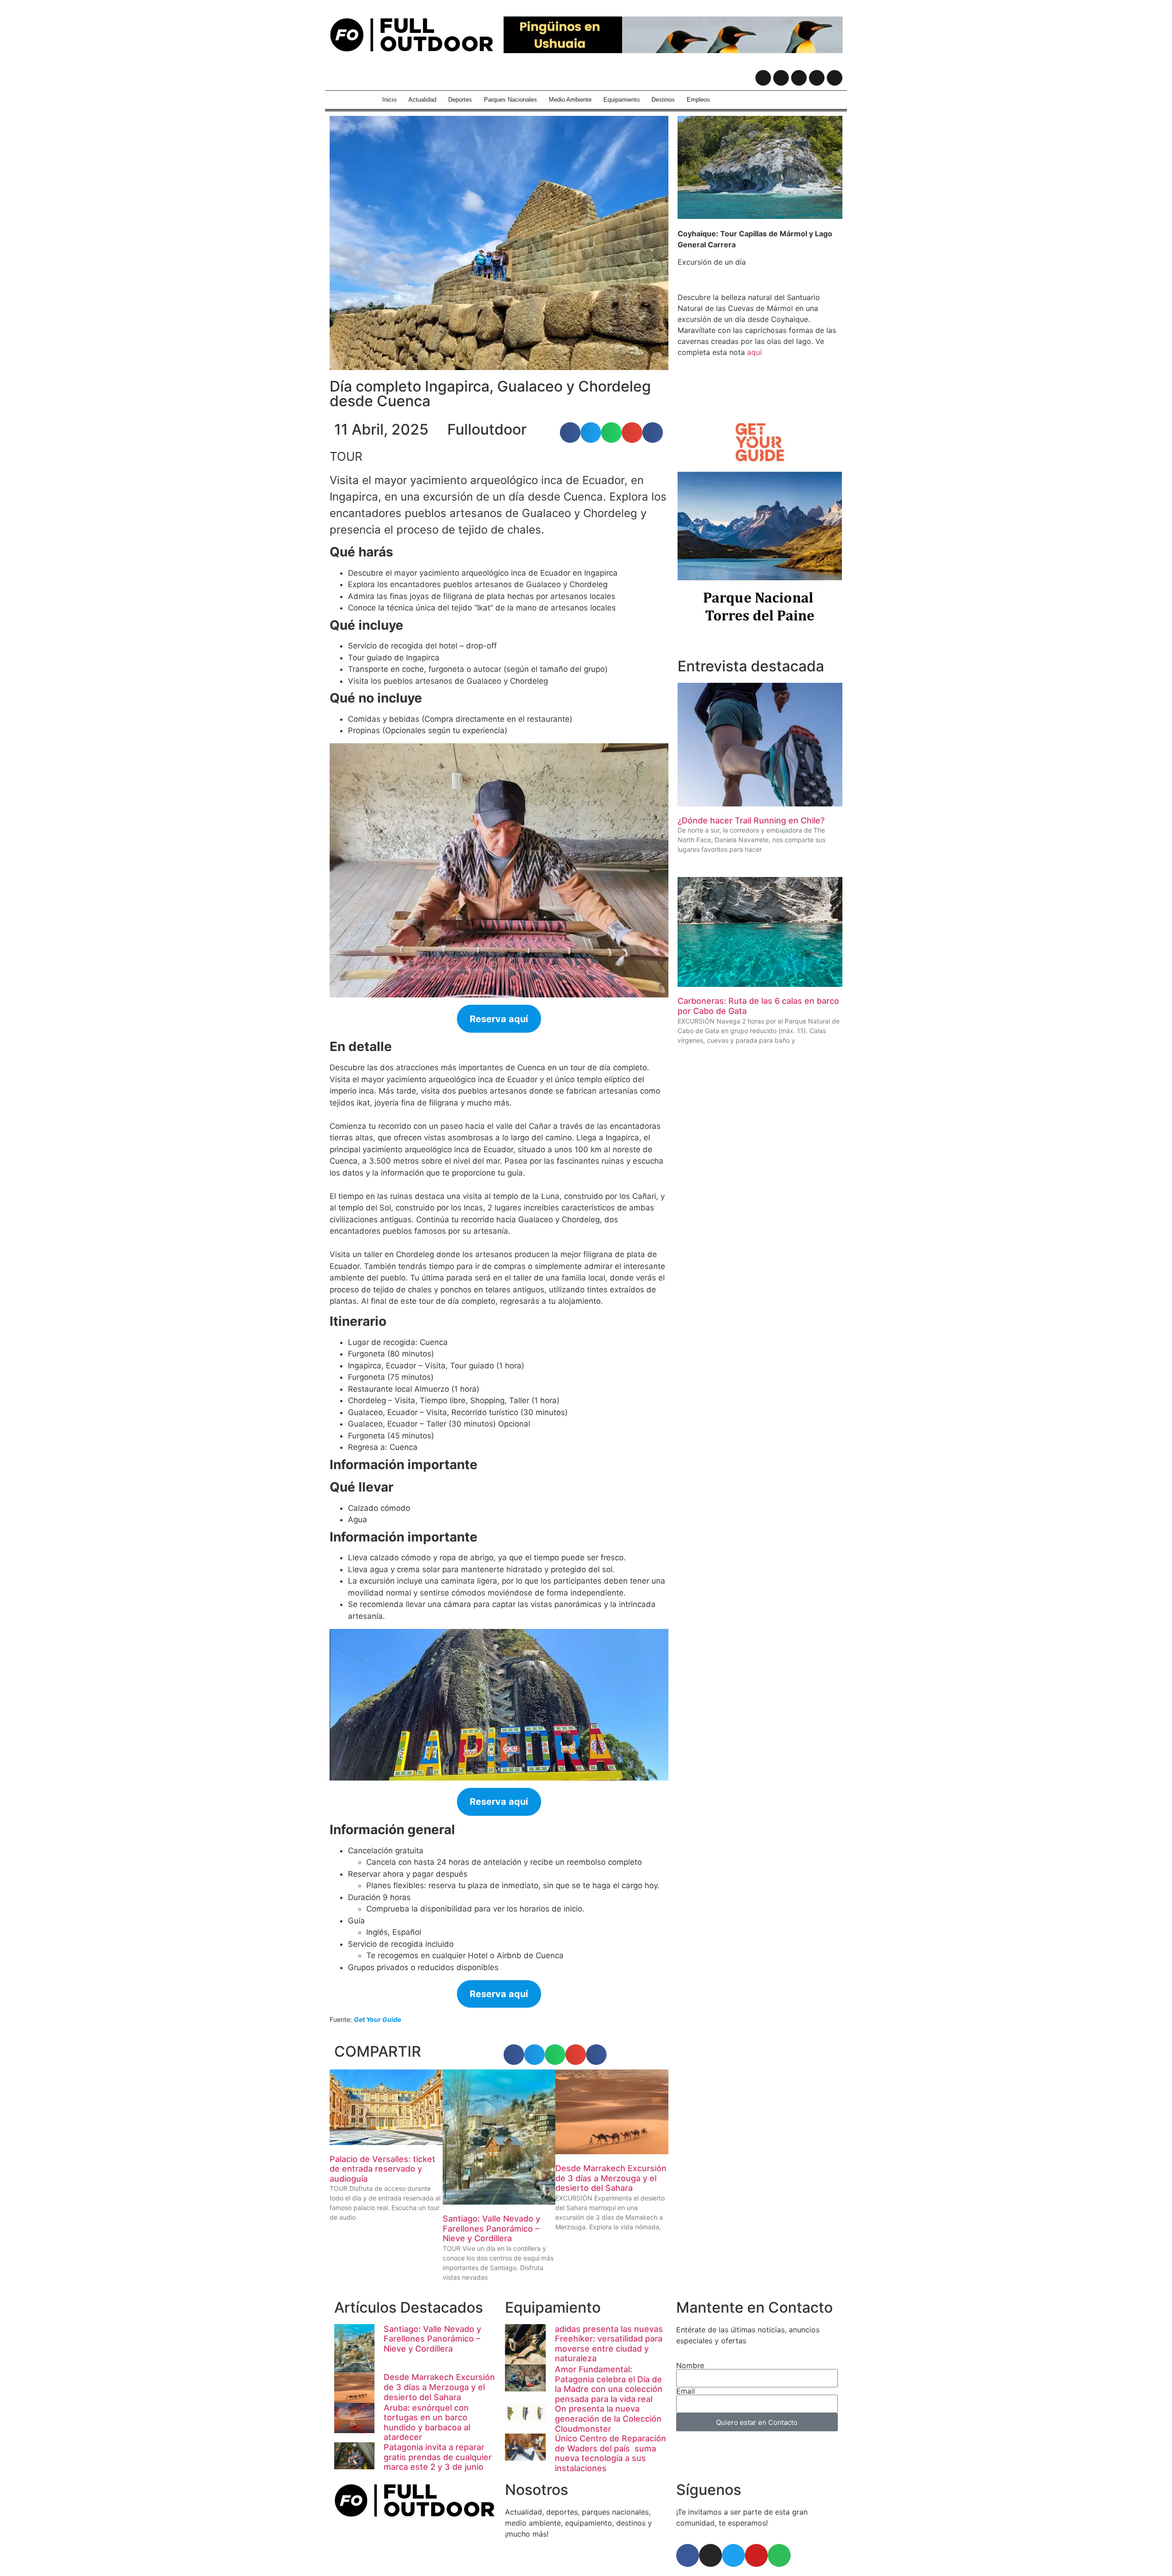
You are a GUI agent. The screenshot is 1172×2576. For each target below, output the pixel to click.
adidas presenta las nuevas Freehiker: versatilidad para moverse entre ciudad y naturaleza (609, 2344)
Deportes (460, 100)
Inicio (389, 100)
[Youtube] (817, 78)
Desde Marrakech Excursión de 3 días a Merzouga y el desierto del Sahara (611, 2178)
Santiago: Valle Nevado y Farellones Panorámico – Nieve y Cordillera (491, 2228)
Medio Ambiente (570, 100)
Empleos (698, 100)
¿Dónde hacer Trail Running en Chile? (751, 820)
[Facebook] (763, 78)
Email (686, 2391)
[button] (570, 433)
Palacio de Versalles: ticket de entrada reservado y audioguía (383, 2169)
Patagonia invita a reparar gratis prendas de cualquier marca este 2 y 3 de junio (438, 2457)
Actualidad (422, 100)
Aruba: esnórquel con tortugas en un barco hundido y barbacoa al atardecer (427, 2423)
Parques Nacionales (510, 100)
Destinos (663, 100)
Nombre (690, 2365)
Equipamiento (621, 100)
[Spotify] (835, 78)
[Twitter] (799, 78)
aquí (754, 352)
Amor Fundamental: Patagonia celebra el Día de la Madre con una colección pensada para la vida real (609, 2384)
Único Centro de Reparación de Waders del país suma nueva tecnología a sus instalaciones (610, 2453)
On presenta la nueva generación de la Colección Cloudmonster (608, 2418)
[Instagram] (781, 78)
